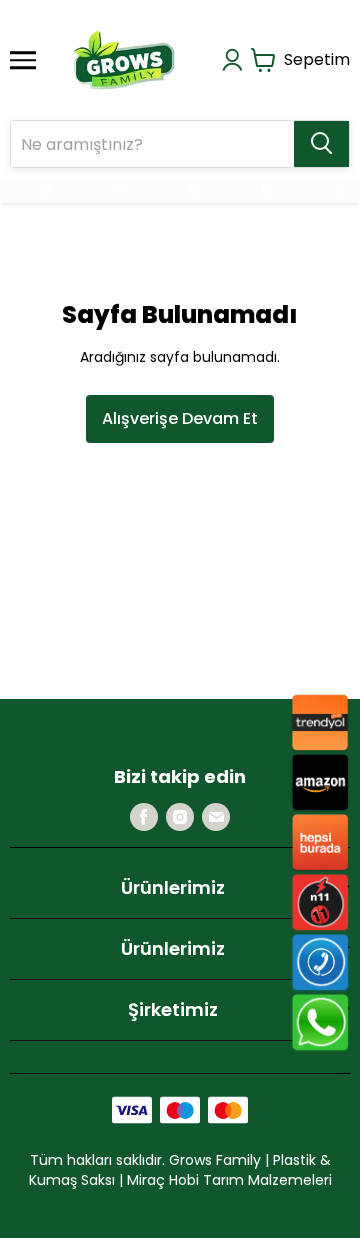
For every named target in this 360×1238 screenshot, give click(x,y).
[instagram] (180, 817)
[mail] (216, 817)
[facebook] (144, 817)
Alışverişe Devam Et (180, 418)
